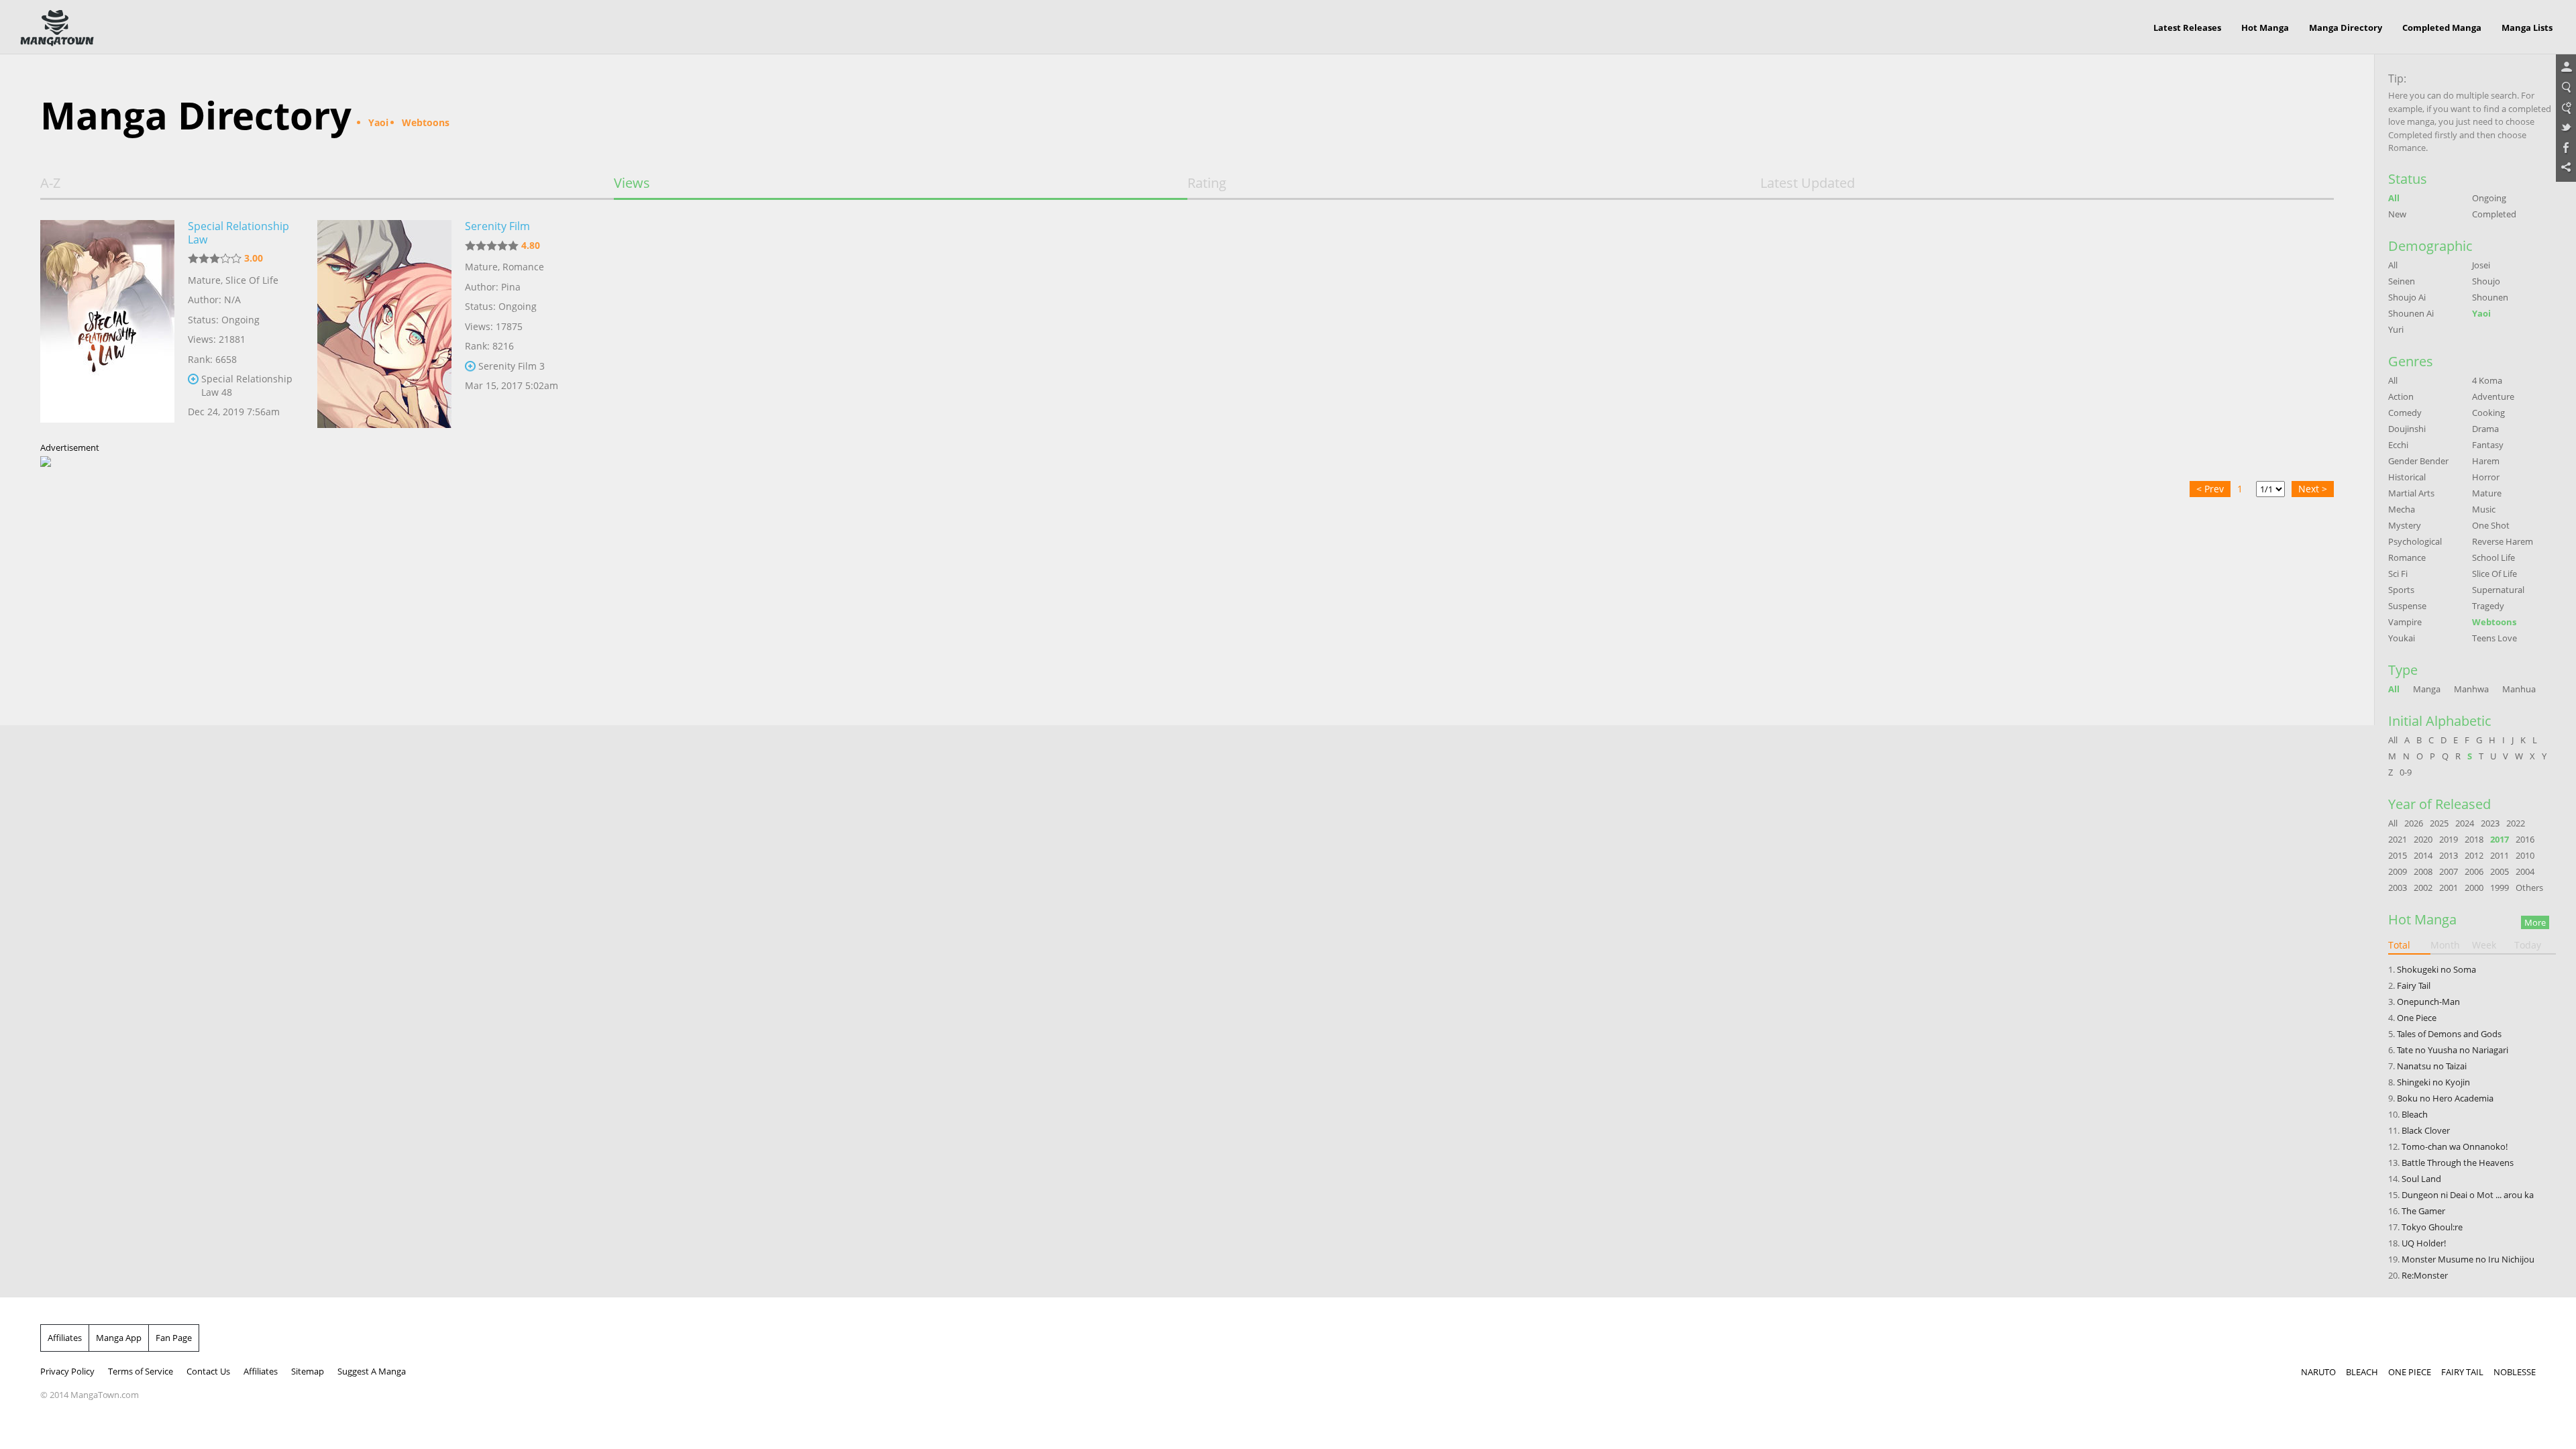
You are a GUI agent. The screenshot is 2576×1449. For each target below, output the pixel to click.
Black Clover (2426, 1130)
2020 (2423, 839)
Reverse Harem (2503, 541)
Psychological (2415, 541)
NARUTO (2318, 1372)
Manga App (119, 1338)
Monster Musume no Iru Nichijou (2468, 1259)
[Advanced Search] (2566, 108)
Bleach (2415, 1114)
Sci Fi (2398, 574)
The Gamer (2423, 1211)
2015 (2398, 855)
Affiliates (65, 1338)
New (2397, 214)
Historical (2407, 477)
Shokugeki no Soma (2436, 969)
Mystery (2405, 525)
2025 (2439, 823)
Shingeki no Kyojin (2433, 1082)
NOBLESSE (2515, 1372)
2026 (2414, 823)
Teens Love (2494, 638)
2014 (2423, 855)
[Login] (2566, 68)
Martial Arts (2411, 493)
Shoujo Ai (2407, 297)
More (2535, 922)
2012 (2474, 855)
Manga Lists (2527, 28)
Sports (2401, 590)
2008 (2423, 871)
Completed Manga (2442, 28)
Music (2484, 509)
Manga (2427, 689)
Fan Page (174, 1338)
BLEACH (2362, 1372)
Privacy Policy (67, 1371)
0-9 (2406, 772)
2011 (2500, 855)
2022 (2516, 823)
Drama (2485, 429)
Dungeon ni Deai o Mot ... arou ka (2468, 1195)
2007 (2449, 871)
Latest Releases (2187, 28)
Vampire (2405, 622)
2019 (2449, 839)
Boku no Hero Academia (2445, 1098)
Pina (511, 287)
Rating (1207, 183)
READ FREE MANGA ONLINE (57, 28)
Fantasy (2488, 445)
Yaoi (2481, 313)
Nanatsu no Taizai (2432, 1066)
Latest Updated (1808, 183)
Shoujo (2486, 281)
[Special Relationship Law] (107, 324)
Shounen (2490, 297)
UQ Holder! (2424, 1243)
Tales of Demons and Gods (2449, 1034)
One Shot (2491, 525)
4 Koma (2487, 380)
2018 (2474, 839)
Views (632, 183)
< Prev (2210, 489)
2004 (2525, 871)
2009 (2398, 871)
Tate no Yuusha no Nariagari (2453, 1050)
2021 (2398, 839)
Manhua (2519, 689)
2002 (2423, 888)
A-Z (50, 183)
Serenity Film (497, 226)
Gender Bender (2418, 461)
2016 (2525, 839)
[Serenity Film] (384, 324)
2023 (2490, 823)
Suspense (2407, 606)
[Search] (2566, 88)
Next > (2313, 489)
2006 (2474, 871)
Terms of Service (141, 1371)
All (2394, 198)
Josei (2481, 265)
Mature (204, 280)
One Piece (2417, 1018)
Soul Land (2421, 1179)
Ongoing (2489, 198)
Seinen (2402, 281)
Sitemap (308, 1371)
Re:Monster (2425, 1275)
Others (2529, 888)
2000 (2474, 888)
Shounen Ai (2411, 313)
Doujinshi (2407, 429)
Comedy (2405, 413)
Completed (2494, 214)
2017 (2500, 839)
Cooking (2488, 413)
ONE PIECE (2410, 1372)
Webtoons (2494, 622)
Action (2401, 396)
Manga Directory (2346, 28)
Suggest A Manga (372, 1371)
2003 (2398, 888)
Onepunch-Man (2428, 1002)
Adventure (2493, 396)
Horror (2486, 477)
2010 (2525, 855)
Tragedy (2488, 606)
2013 (2449, 855)
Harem (2486, 461)
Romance (523, 267)
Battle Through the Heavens (2458, 1163)
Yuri (2396, 329)
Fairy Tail (2414, 985)
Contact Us (208, 1371)
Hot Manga (2265, 28)
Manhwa (2471, 689)
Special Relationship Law (238, 233)
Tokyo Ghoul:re (2432, 1227)
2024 (2465, 823)
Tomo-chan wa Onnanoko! (2455, 1146)
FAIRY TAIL (2462, 1372)
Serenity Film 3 (512, 366)
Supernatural (2498, 590)
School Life (2493, 557)
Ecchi (2398, 445)
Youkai (2402, 638)
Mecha (2402, 509)
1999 (2500, 888)
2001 (2449, 888)
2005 (2500, 871)
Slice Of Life (252, 280)
